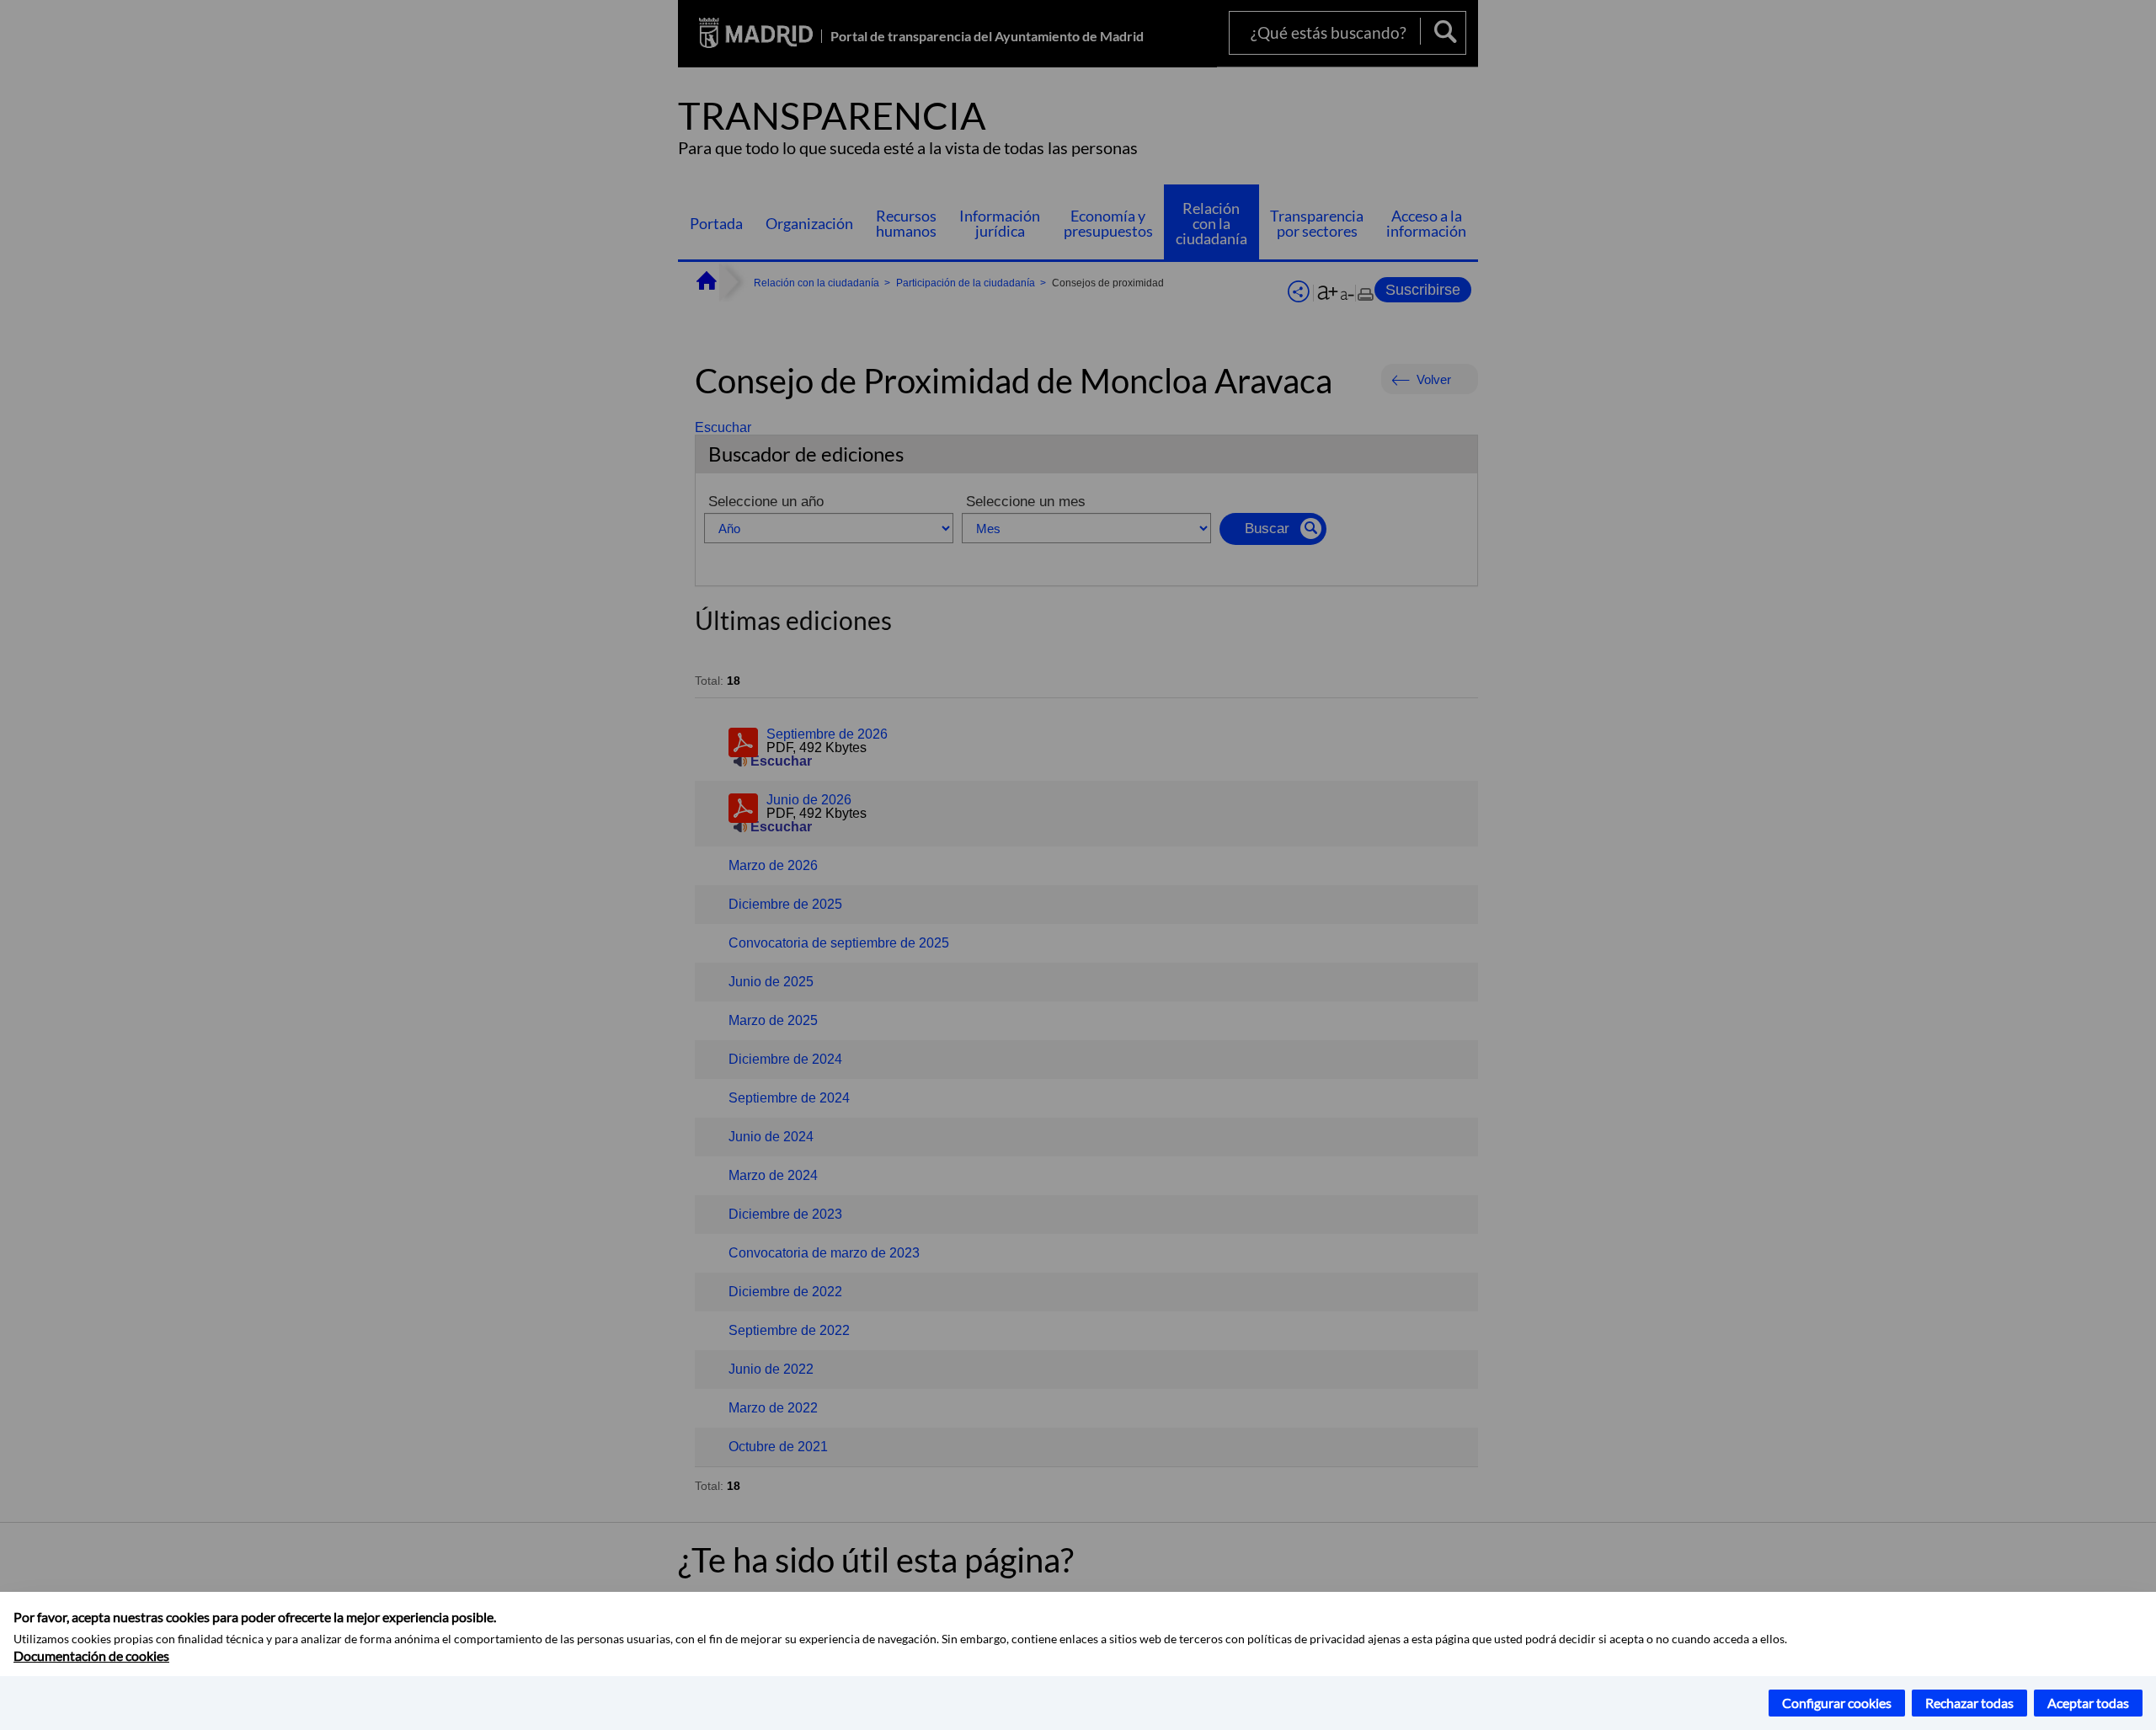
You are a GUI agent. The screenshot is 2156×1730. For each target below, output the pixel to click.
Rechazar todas (1969, 1703)
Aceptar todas (2088, 1703)
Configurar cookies (1837, 1703)
